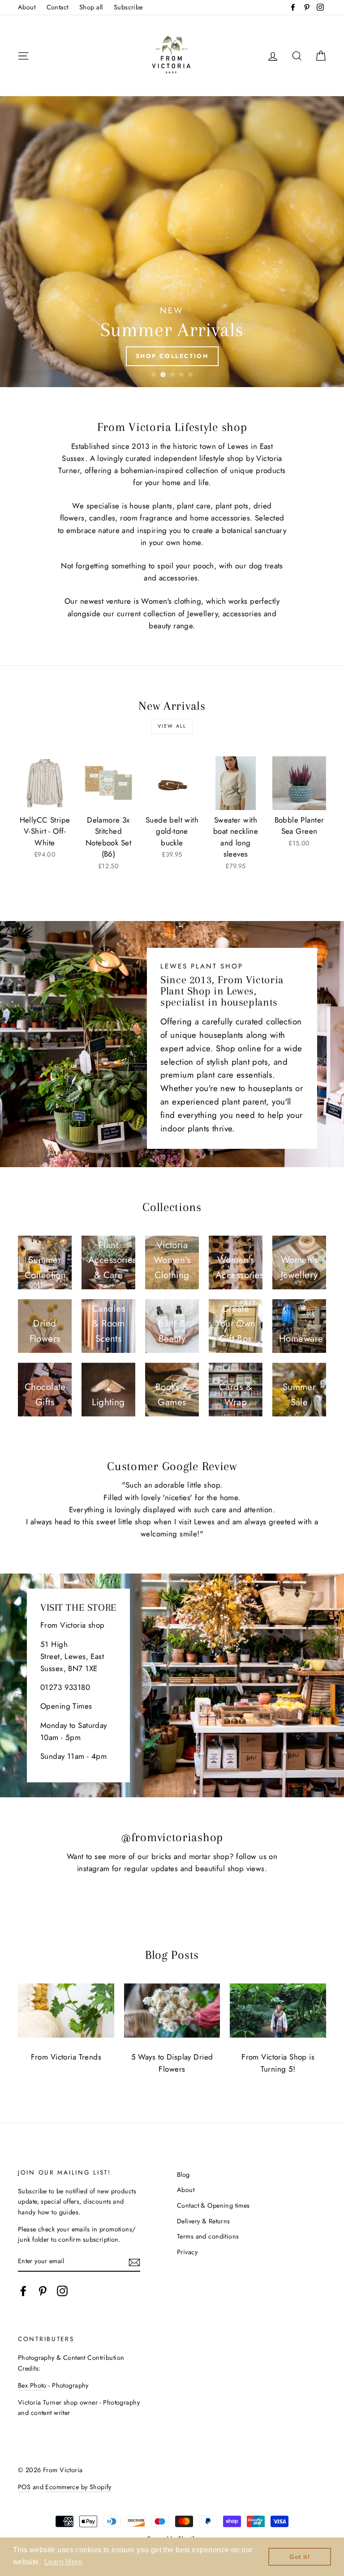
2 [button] (163, 375)
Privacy (187, 2252)
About (27, 7)
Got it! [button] (300, 2557)
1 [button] (154, 375)
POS (24, 2487)
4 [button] (181, 375)
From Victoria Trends (66, 2057)
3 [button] (172, 375)
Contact (58, 7)
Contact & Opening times (213, 2205)
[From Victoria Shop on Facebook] (23, 2291)
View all (172, 726)
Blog (183, 2175)
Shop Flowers (172, 356)
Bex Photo (32, 2385)
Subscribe (128, 7)
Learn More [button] (63, 2562)
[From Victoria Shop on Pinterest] (43, 2291)
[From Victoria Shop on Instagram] (62, 2291)
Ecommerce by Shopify (78, 2487)
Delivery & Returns (204, 2221)
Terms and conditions (208, 2236)
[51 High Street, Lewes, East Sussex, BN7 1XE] (172, 1685)
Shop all (91, 7)
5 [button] (190, 375)
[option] (172, 242)
